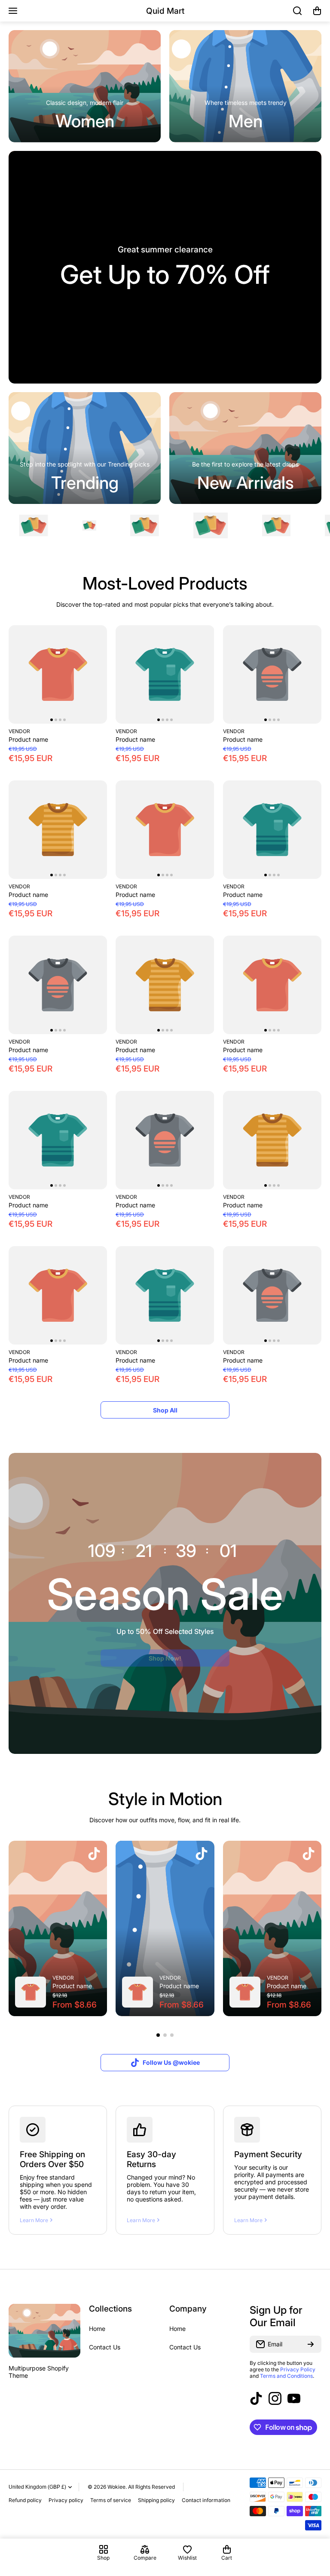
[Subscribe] (311, 2344)
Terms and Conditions (286, 2376)
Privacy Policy (298, 2369)
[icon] (94, 1854)
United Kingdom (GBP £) (37, 2487)
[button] (317, 11)
